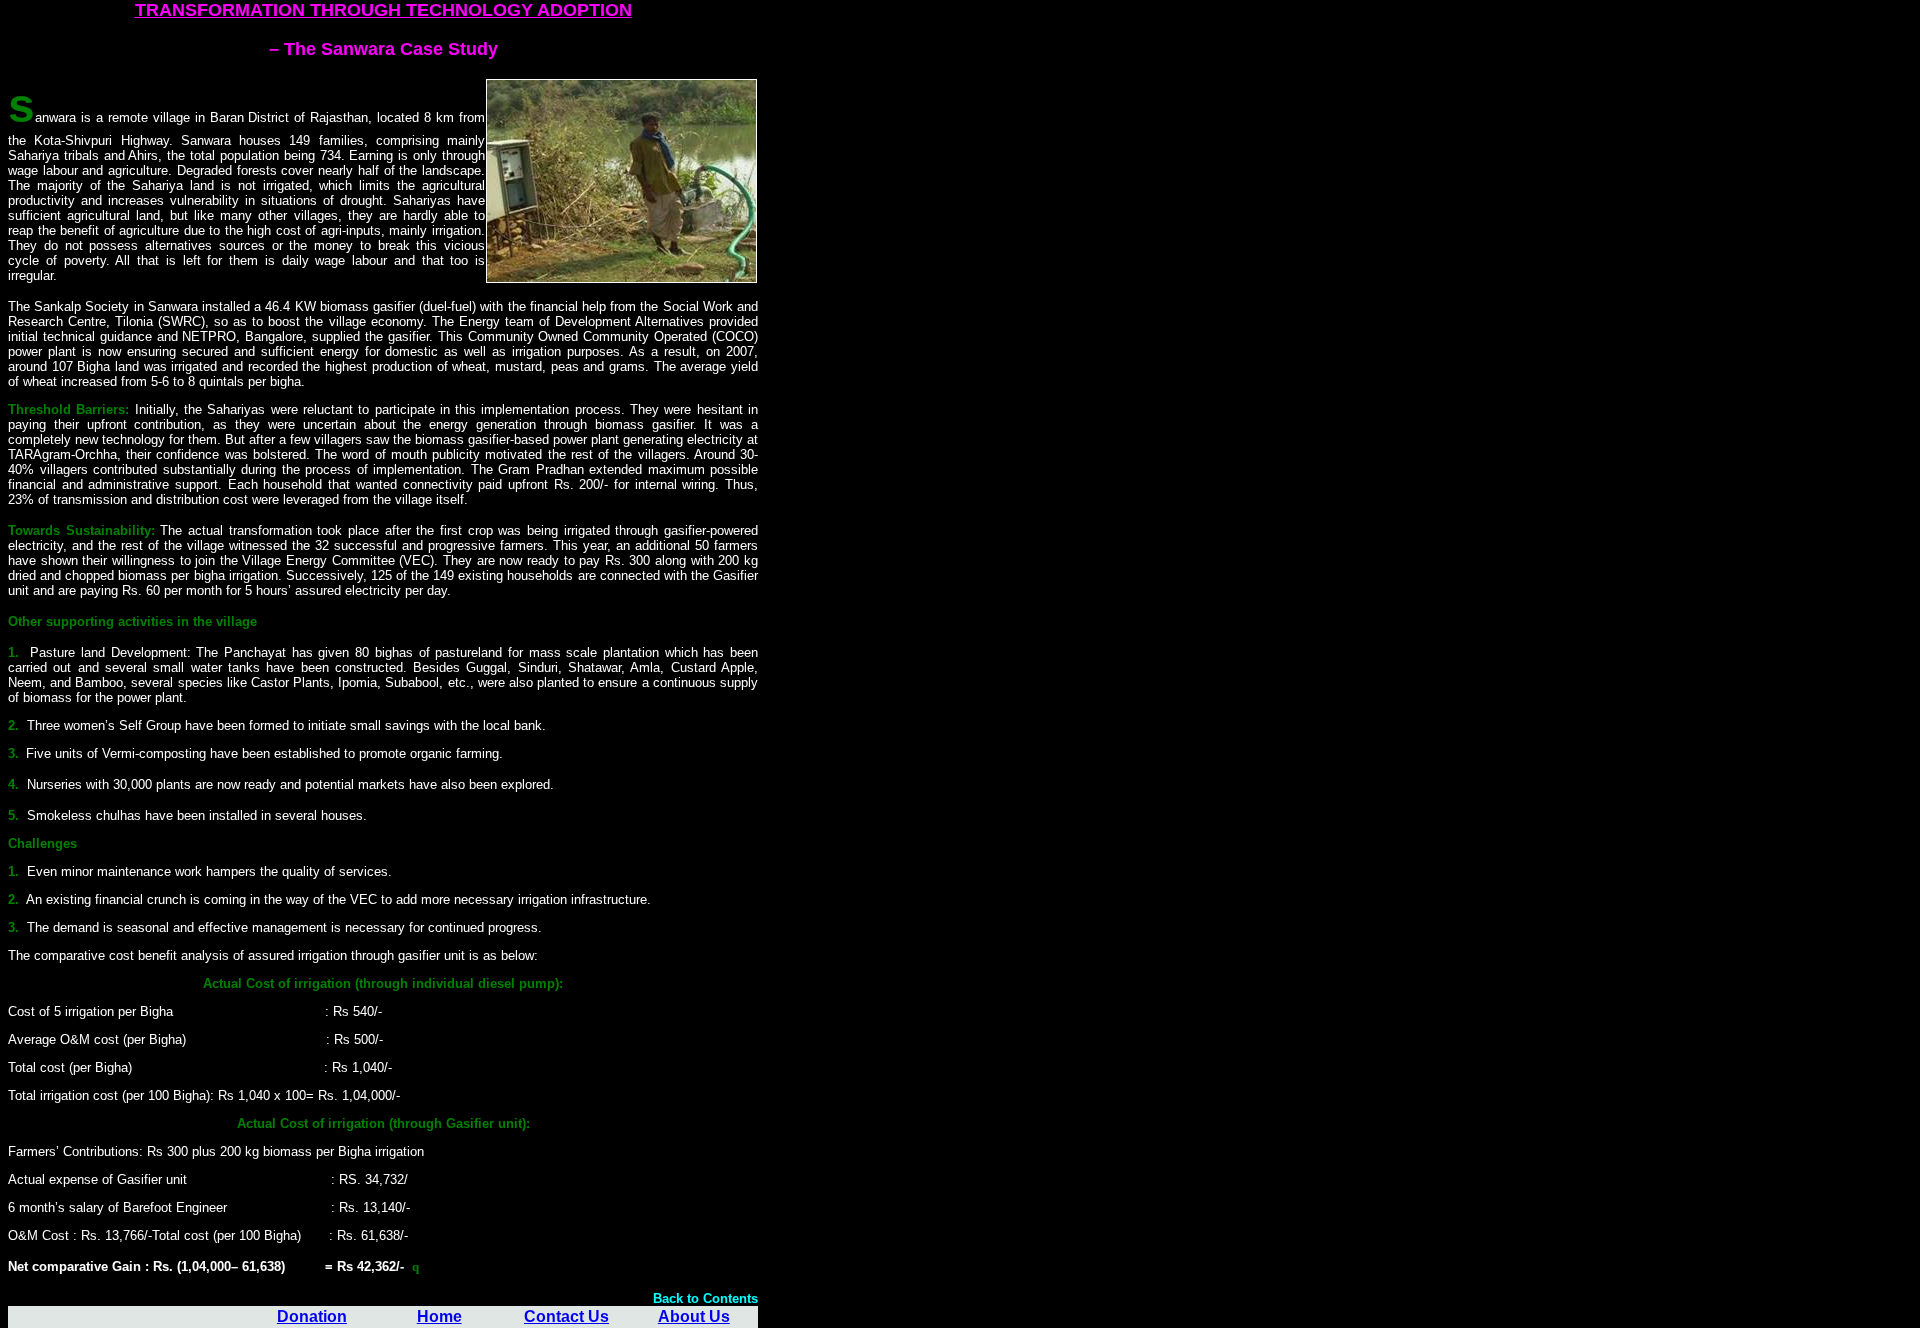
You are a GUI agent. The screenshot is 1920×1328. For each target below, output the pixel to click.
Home (439, 1316)
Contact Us (566, 1316)
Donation (312, 1316)
